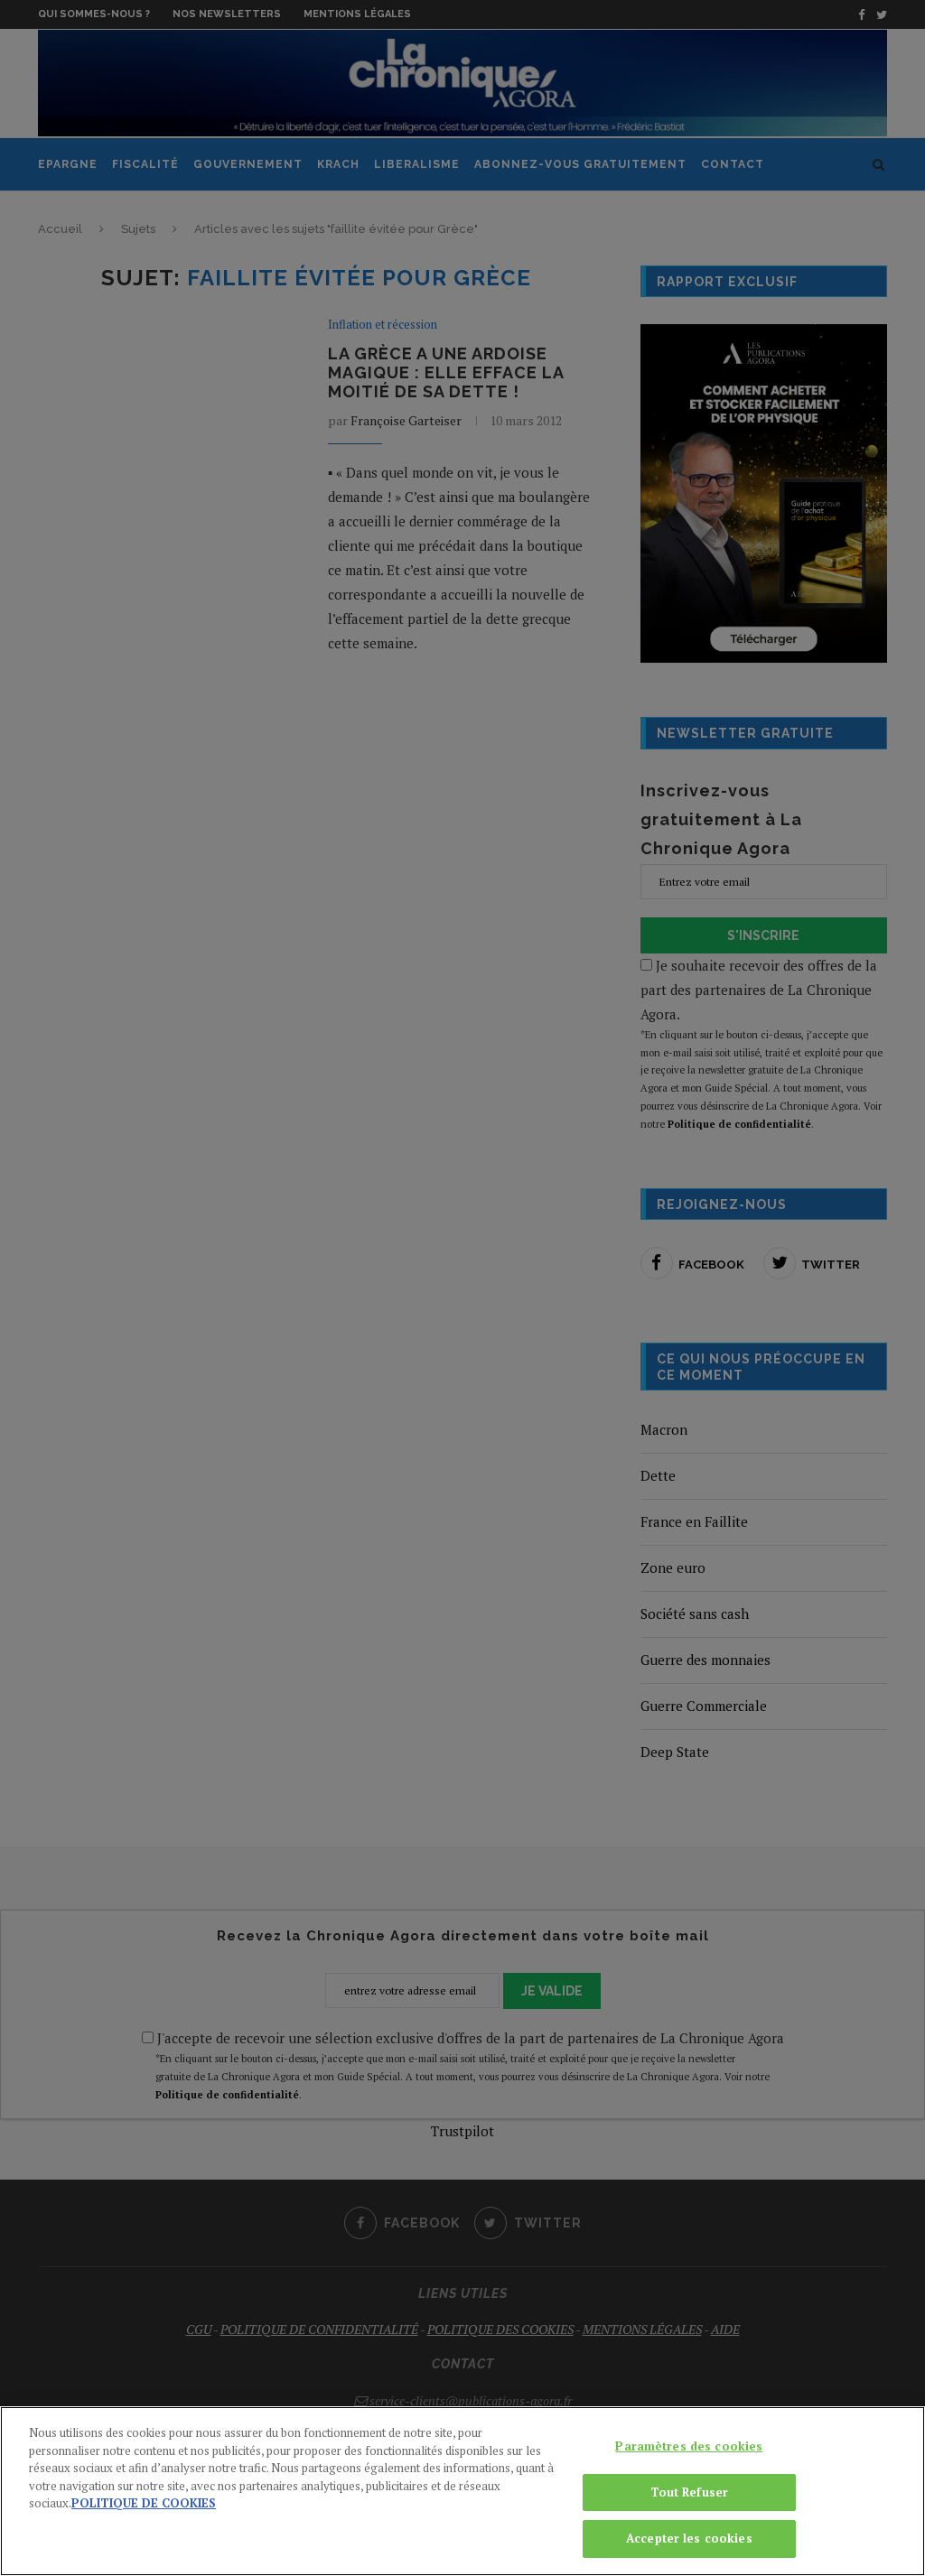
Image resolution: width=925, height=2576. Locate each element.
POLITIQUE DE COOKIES (144, 2503)
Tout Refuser (690, 2492)
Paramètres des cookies (689, 2446)
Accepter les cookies (689, 2538)
